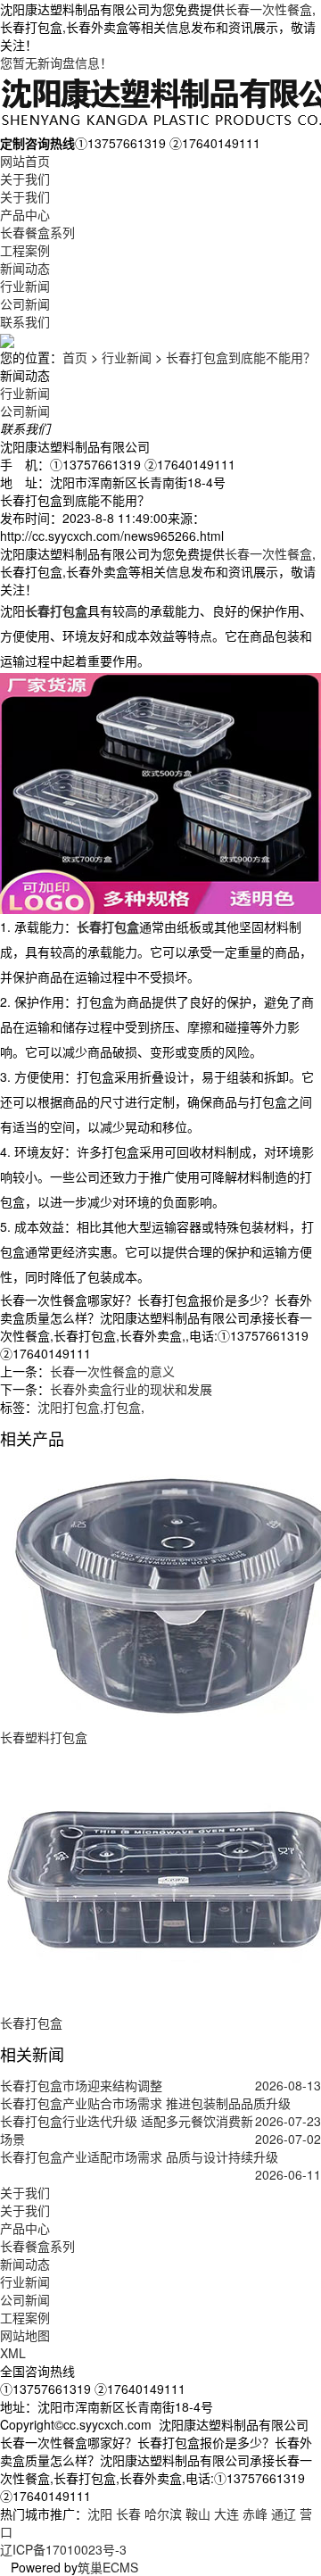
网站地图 (25, 2335)
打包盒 (122, 1407)
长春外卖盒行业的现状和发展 (131, 1389)
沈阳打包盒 (69, 1407)
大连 (226, 2514)
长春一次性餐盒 (268, 9)
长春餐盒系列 (37, 232)
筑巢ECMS (108, 2567)
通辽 (284, 2514)
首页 (75, 357)
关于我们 (25, 179)
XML (13, 2353)
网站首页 (25, 161)
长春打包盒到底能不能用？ (241, 357)
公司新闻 (25, 303)
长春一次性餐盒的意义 (112, 1371)
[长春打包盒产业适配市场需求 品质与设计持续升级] (160, 2174)
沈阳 (100, 2514)
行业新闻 (25, 286)
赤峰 (255, 2514)
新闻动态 (25, 268)
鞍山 (198, 2514)
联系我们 (25, 321)
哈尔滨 (163, 2514)
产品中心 (25, 214)
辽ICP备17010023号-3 (63, 2549)
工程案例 (25, 250)
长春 (128, 2514)
